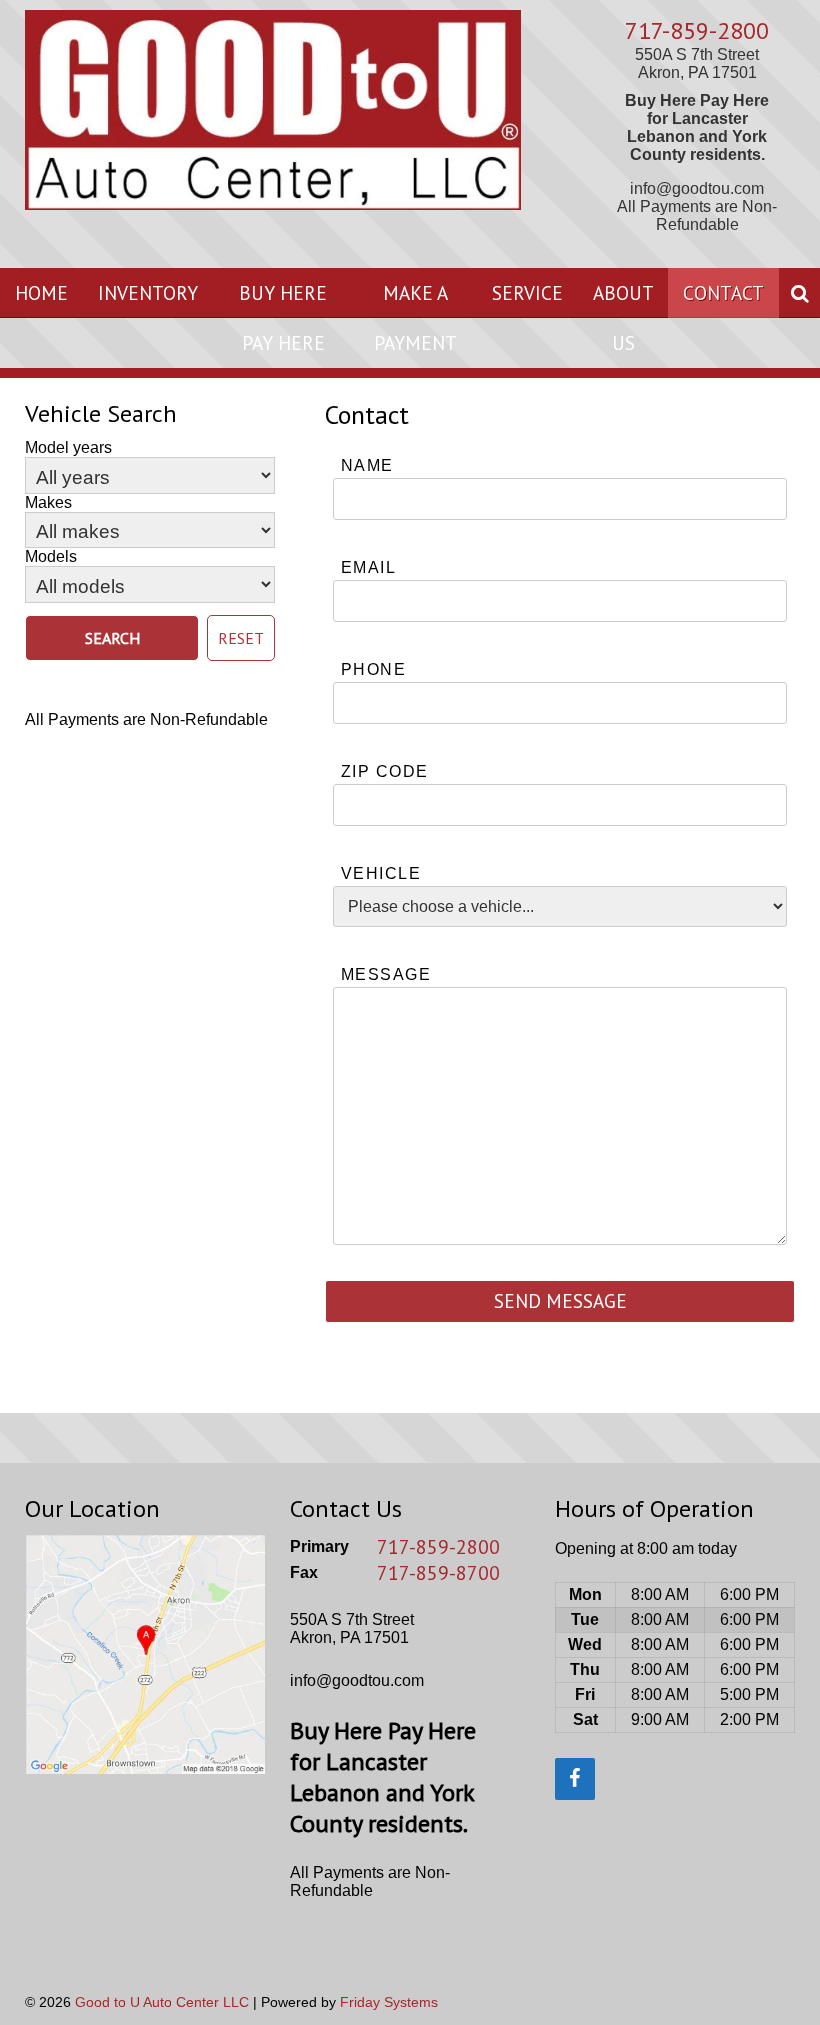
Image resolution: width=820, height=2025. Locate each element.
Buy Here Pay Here (283, 317)
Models (51, 556)
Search (112, 638)
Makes (48, 502)
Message (386, 974)
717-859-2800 (697, 30)
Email (368, 567)
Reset (241, 638)
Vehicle (381, 873)
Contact (723, 292)
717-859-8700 (438, 1573)
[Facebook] (575, 1779)
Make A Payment (415, 317)
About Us (623, 317)
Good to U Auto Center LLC (162, 2002)
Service (527, 292)
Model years (68, 447)
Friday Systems (389, 2002)
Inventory (148, 292)
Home (41, 292)
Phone (373, 669)
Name (367, 465)
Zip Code (385, 771)
